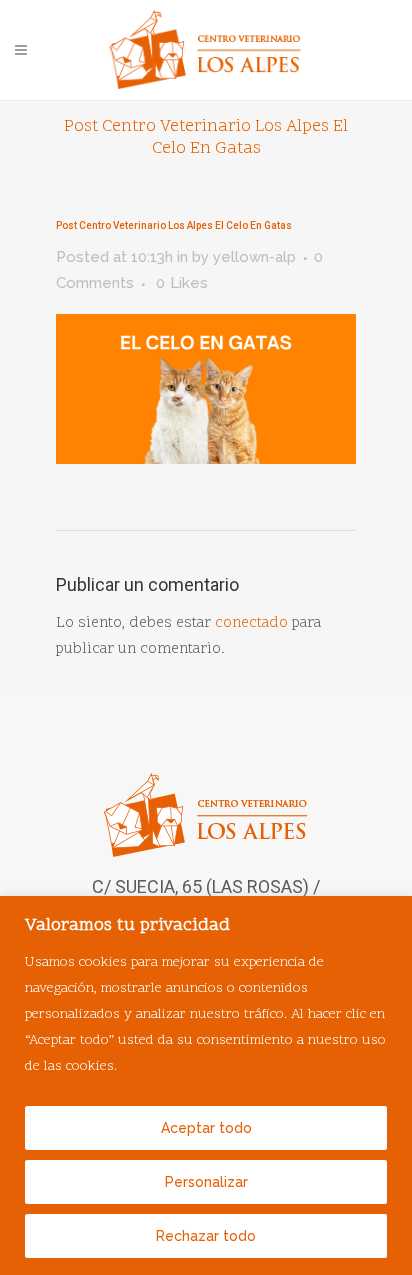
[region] (206, 1085)
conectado (251, 623)
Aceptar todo (206, 1128)
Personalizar (206, 1182)
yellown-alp (254, 257)
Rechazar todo (206, 1236)
